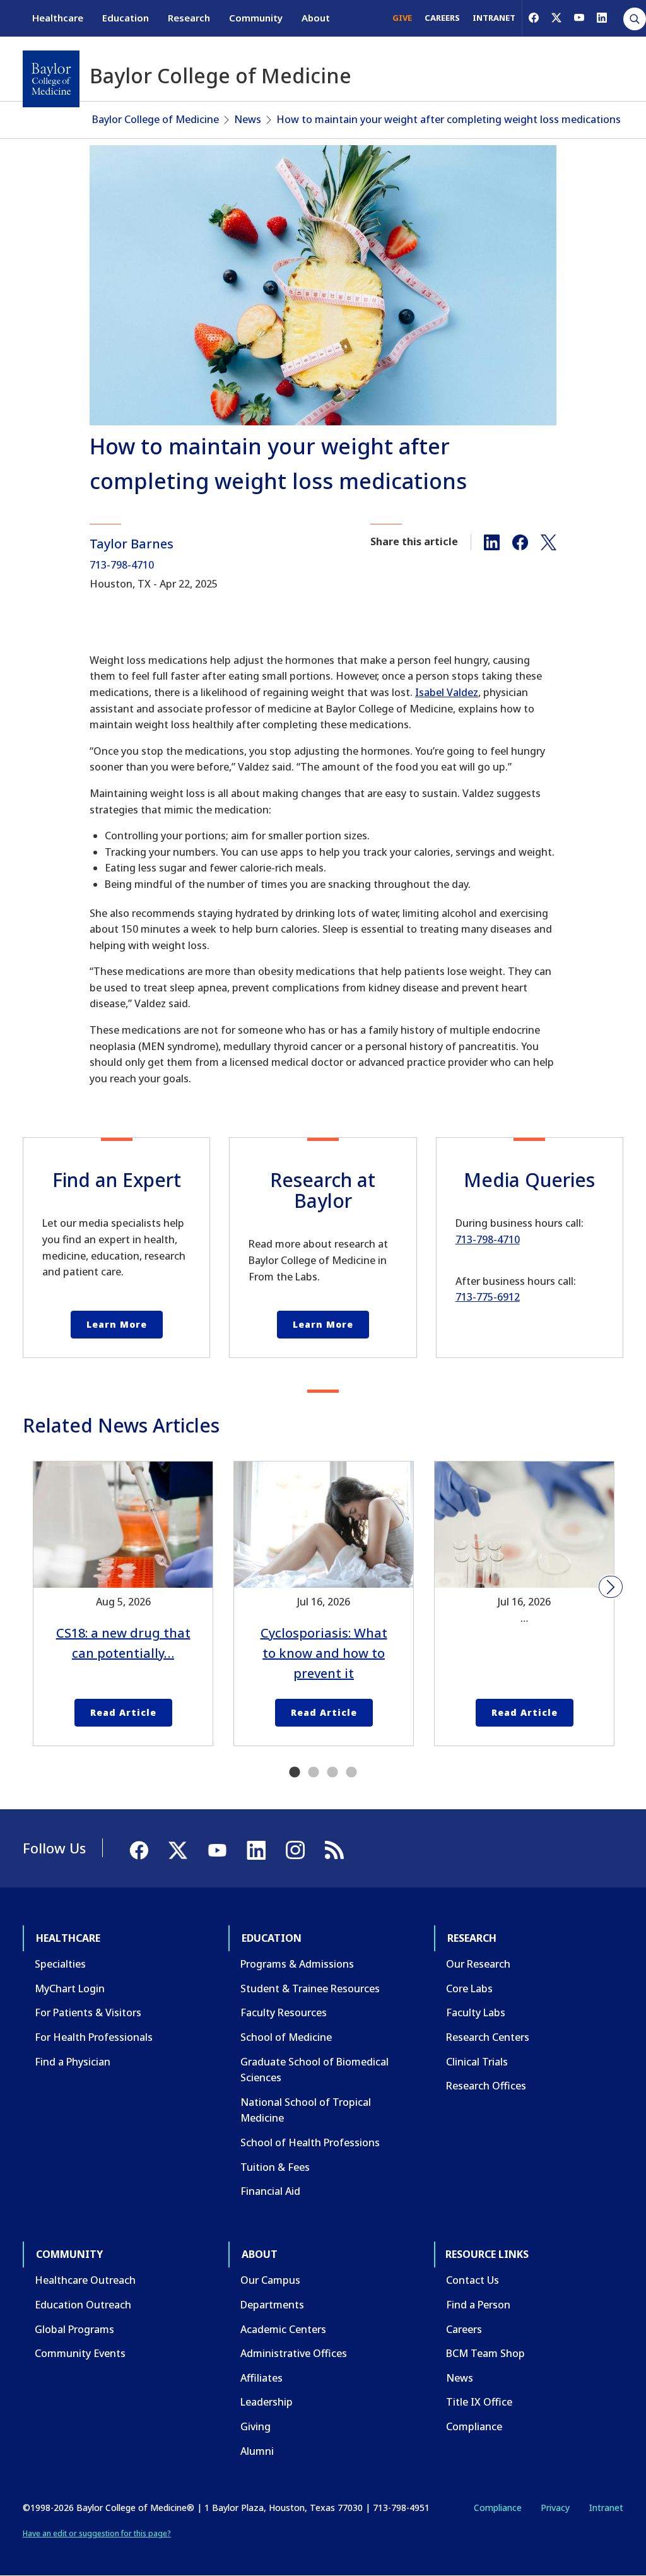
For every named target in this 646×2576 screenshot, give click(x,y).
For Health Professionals (94, 2037)
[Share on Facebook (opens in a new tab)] (520, 541)
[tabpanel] (123, 1604)
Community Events (80, 2353)
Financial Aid (270, 2191)
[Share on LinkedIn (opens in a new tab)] (492, 541)
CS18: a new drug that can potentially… (123, 1643)
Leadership (267, 2402)
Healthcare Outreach (85, 2280)
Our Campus (270, 2280)
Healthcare (58, 18)
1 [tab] (295, 1773)
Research (189, 18)
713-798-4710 (122, 565)
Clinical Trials (477, 2062)
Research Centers (488, 2037)
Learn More (117, 1324)
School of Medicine (286, 2037)
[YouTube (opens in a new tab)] (579, 18)
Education (126, 18)
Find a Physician (73, 2062)
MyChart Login (70, 1988)
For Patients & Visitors (88, 2012)
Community (256, 18)
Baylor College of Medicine (156, 119)
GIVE (402, 18)
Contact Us (473, 2280)
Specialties (60, 1964)
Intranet (606, 2508)
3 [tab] (332, 1773)
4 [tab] (351, 1773)
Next (611, 1587)
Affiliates (261, 2378)
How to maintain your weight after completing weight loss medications (449, 119)
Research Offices (486, 2086)
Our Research (478, 1964)
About (316, 18)
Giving (255, 2426)
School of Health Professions (310, 2142)
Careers (464, 2329)
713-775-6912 (488, 1297)
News (248, 119)
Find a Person (478, 2305)
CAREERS (442, 18)
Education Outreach (83, 2305)
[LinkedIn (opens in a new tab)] (602, 18)
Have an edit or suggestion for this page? (97, 2533)
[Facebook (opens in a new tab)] (534, 18)
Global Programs (74, 2329)
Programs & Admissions (297, 1964)
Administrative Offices (294, 2353)
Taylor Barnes (132, 544)
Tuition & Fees (275, 2167)
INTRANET (494, 18)
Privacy (555, 2508)
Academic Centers (283, 2329)
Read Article (123, 1712)
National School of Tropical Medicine (306, 2110)
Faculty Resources (284, 2012)
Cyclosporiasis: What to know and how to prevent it (324, 1653)
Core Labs (469, 1988)
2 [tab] (314, 1773)
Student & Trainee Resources (310, 1988)
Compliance (474, 2426)
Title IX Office (479, 2402)
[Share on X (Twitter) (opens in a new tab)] (549, 541)
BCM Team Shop (485, 2353)
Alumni (257, 2451)
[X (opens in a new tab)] (556, 18)
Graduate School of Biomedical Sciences (314, 2070)
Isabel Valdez (447, 692)
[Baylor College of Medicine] (51, 79)
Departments (272, 2305)
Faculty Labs (476, 2012)
